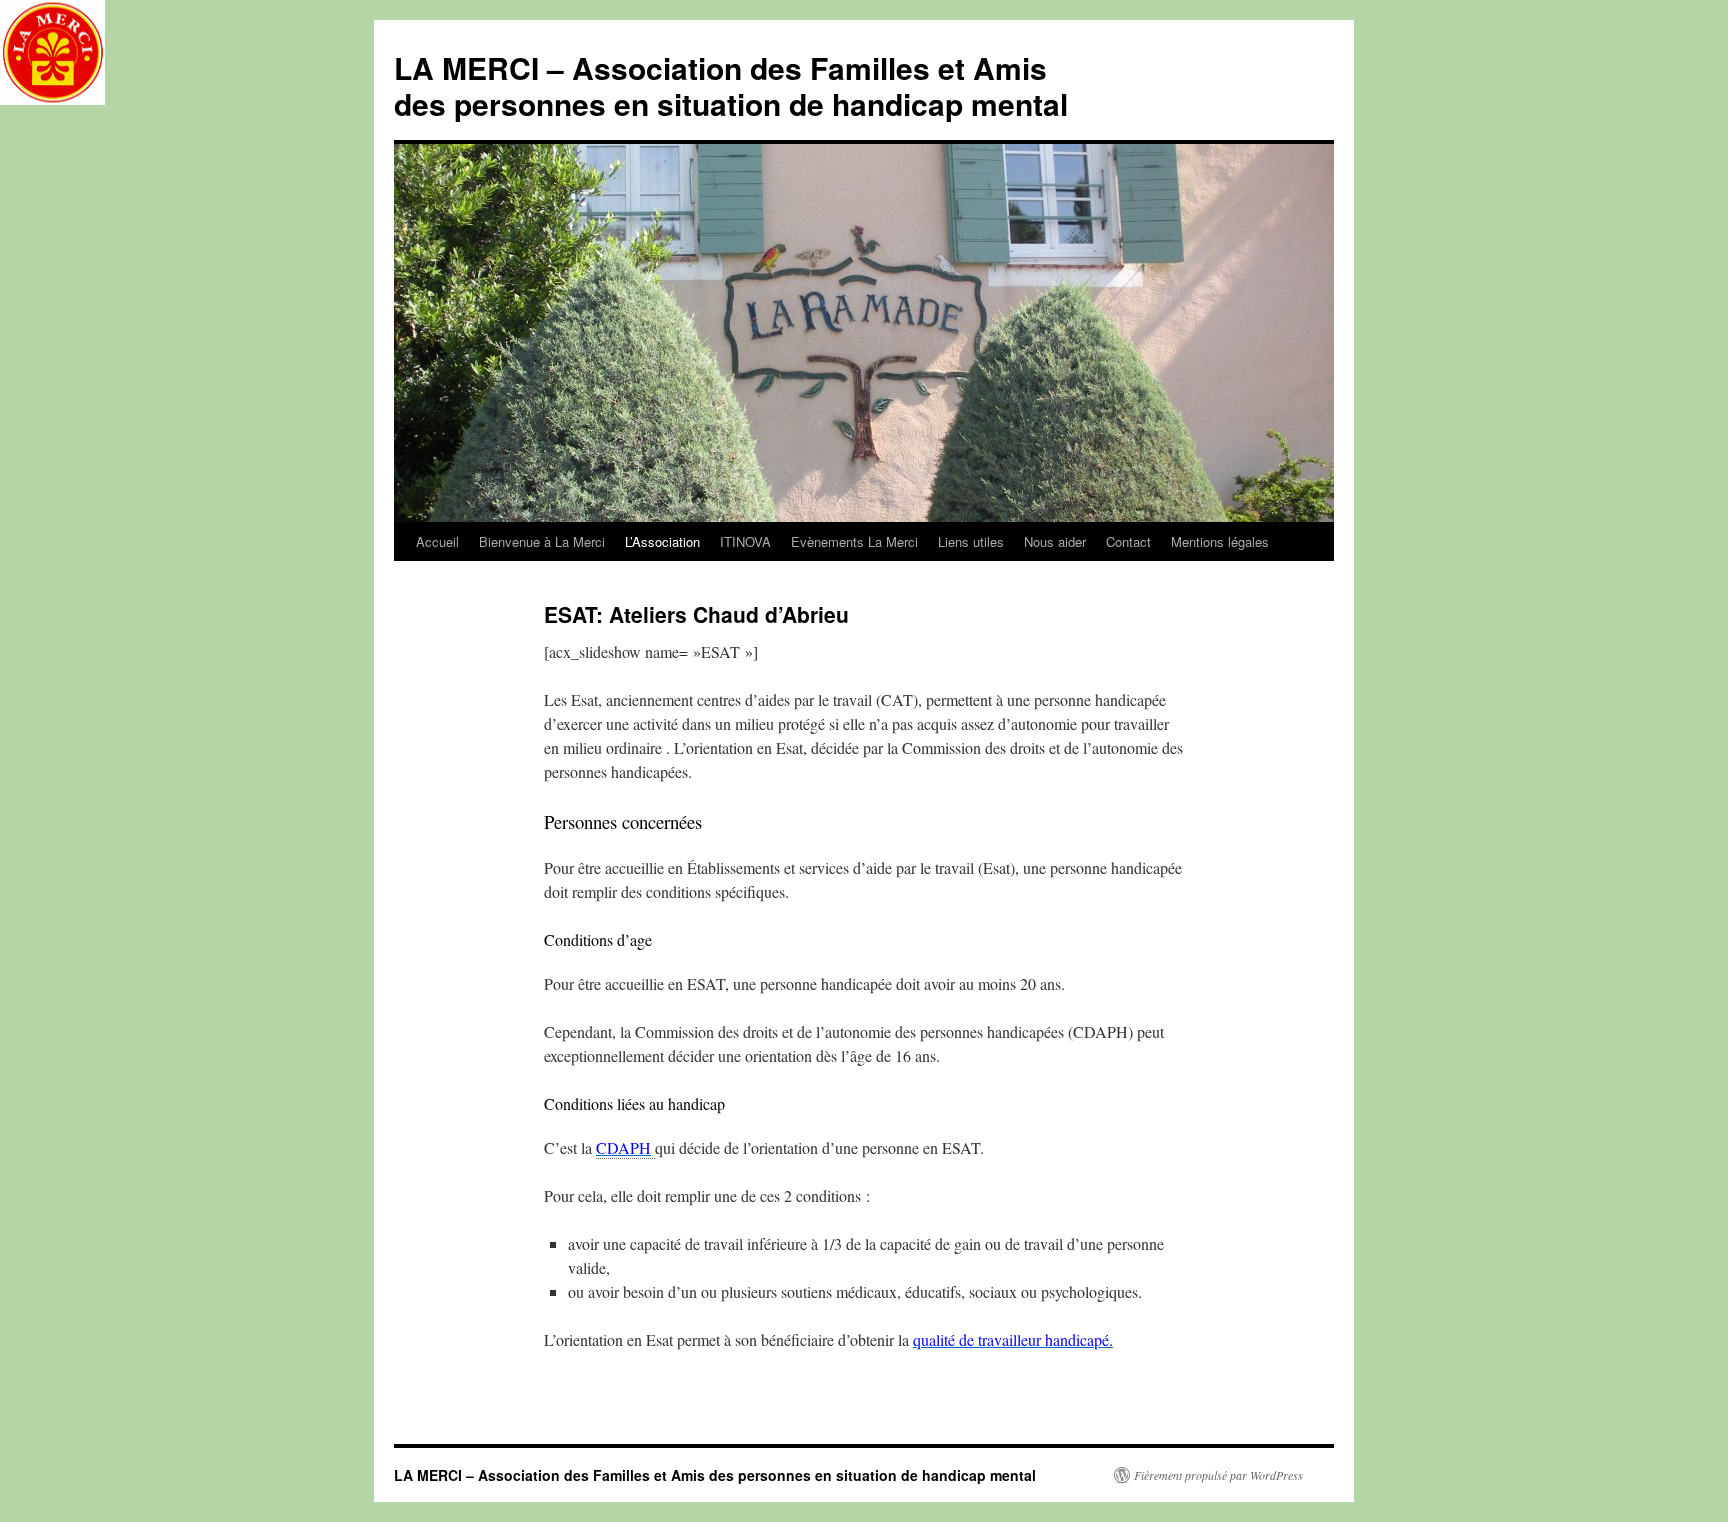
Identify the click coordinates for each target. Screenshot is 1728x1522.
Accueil (437, 541)
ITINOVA (745, 541)
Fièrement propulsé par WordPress (1218, 1475)
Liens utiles (971, 541)
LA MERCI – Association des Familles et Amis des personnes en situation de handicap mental (731, 85)
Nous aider (1055, 541)
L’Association (662, 541)
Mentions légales (1220, 541)
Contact (1128, 541)
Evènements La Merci (854, 541)
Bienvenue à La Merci (542, 541)
